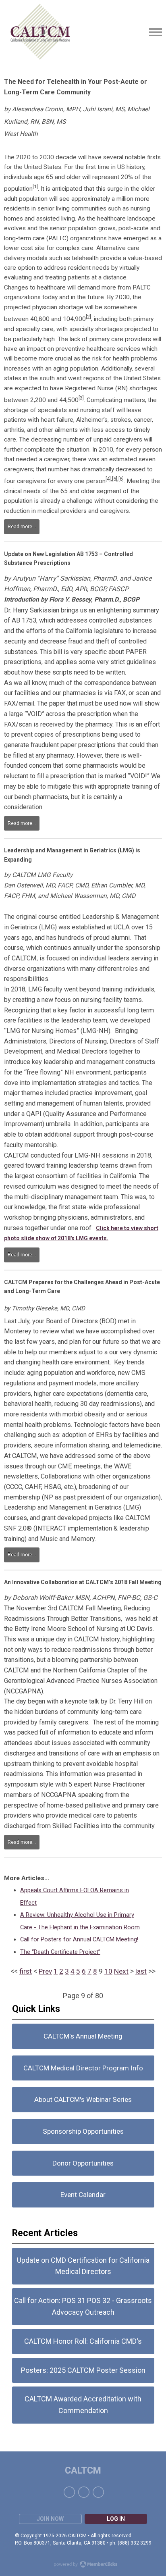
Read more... (22, 527)
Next (121, 1971)
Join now (50, 2519)
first (26, 1971)
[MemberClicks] (40, 32)
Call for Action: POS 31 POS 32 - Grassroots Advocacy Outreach (83, 2306)
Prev (45, 1971)
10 (108, 1971)
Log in (116, 2519)
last (141, 1971)
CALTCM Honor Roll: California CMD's (83, 2341)
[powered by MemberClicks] (83, 2565)
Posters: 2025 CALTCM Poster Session (83, 2370)
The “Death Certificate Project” (60, 1952)
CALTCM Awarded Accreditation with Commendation (83, 2405)
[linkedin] (98, 2492)
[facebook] (69, 2492)
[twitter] (84, 2492)
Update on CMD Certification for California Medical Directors (83, 2266)
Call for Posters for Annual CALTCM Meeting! (79, 1939)
